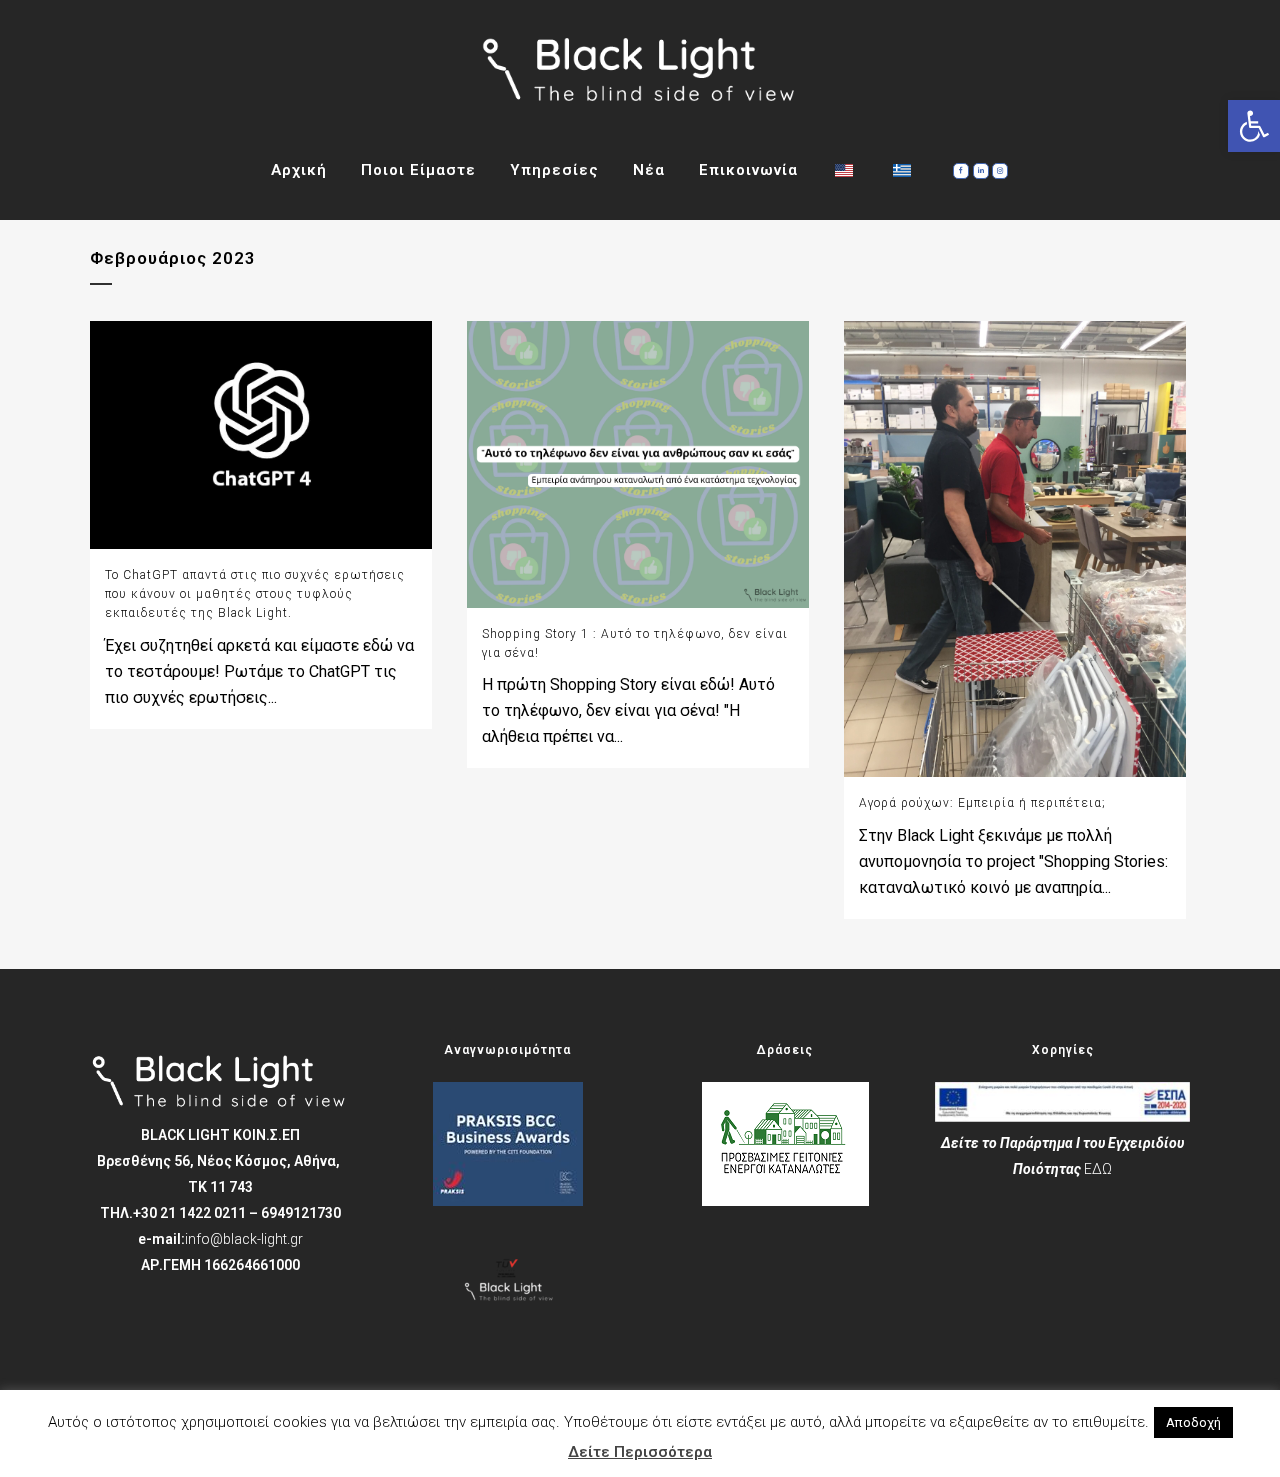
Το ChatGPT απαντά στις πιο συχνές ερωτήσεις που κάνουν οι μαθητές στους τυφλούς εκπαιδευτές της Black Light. (255, 594)
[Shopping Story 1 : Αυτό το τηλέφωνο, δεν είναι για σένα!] (638, 464)
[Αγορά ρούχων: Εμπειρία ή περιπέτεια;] (1015, 549)
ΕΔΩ (1098, 1169)
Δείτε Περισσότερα (640, 1452)
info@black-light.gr (244, 1239)
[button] (1254, 126)
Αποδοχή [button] (1193, 1422)
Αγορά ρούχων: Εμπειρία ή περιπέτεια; (982, 803)
